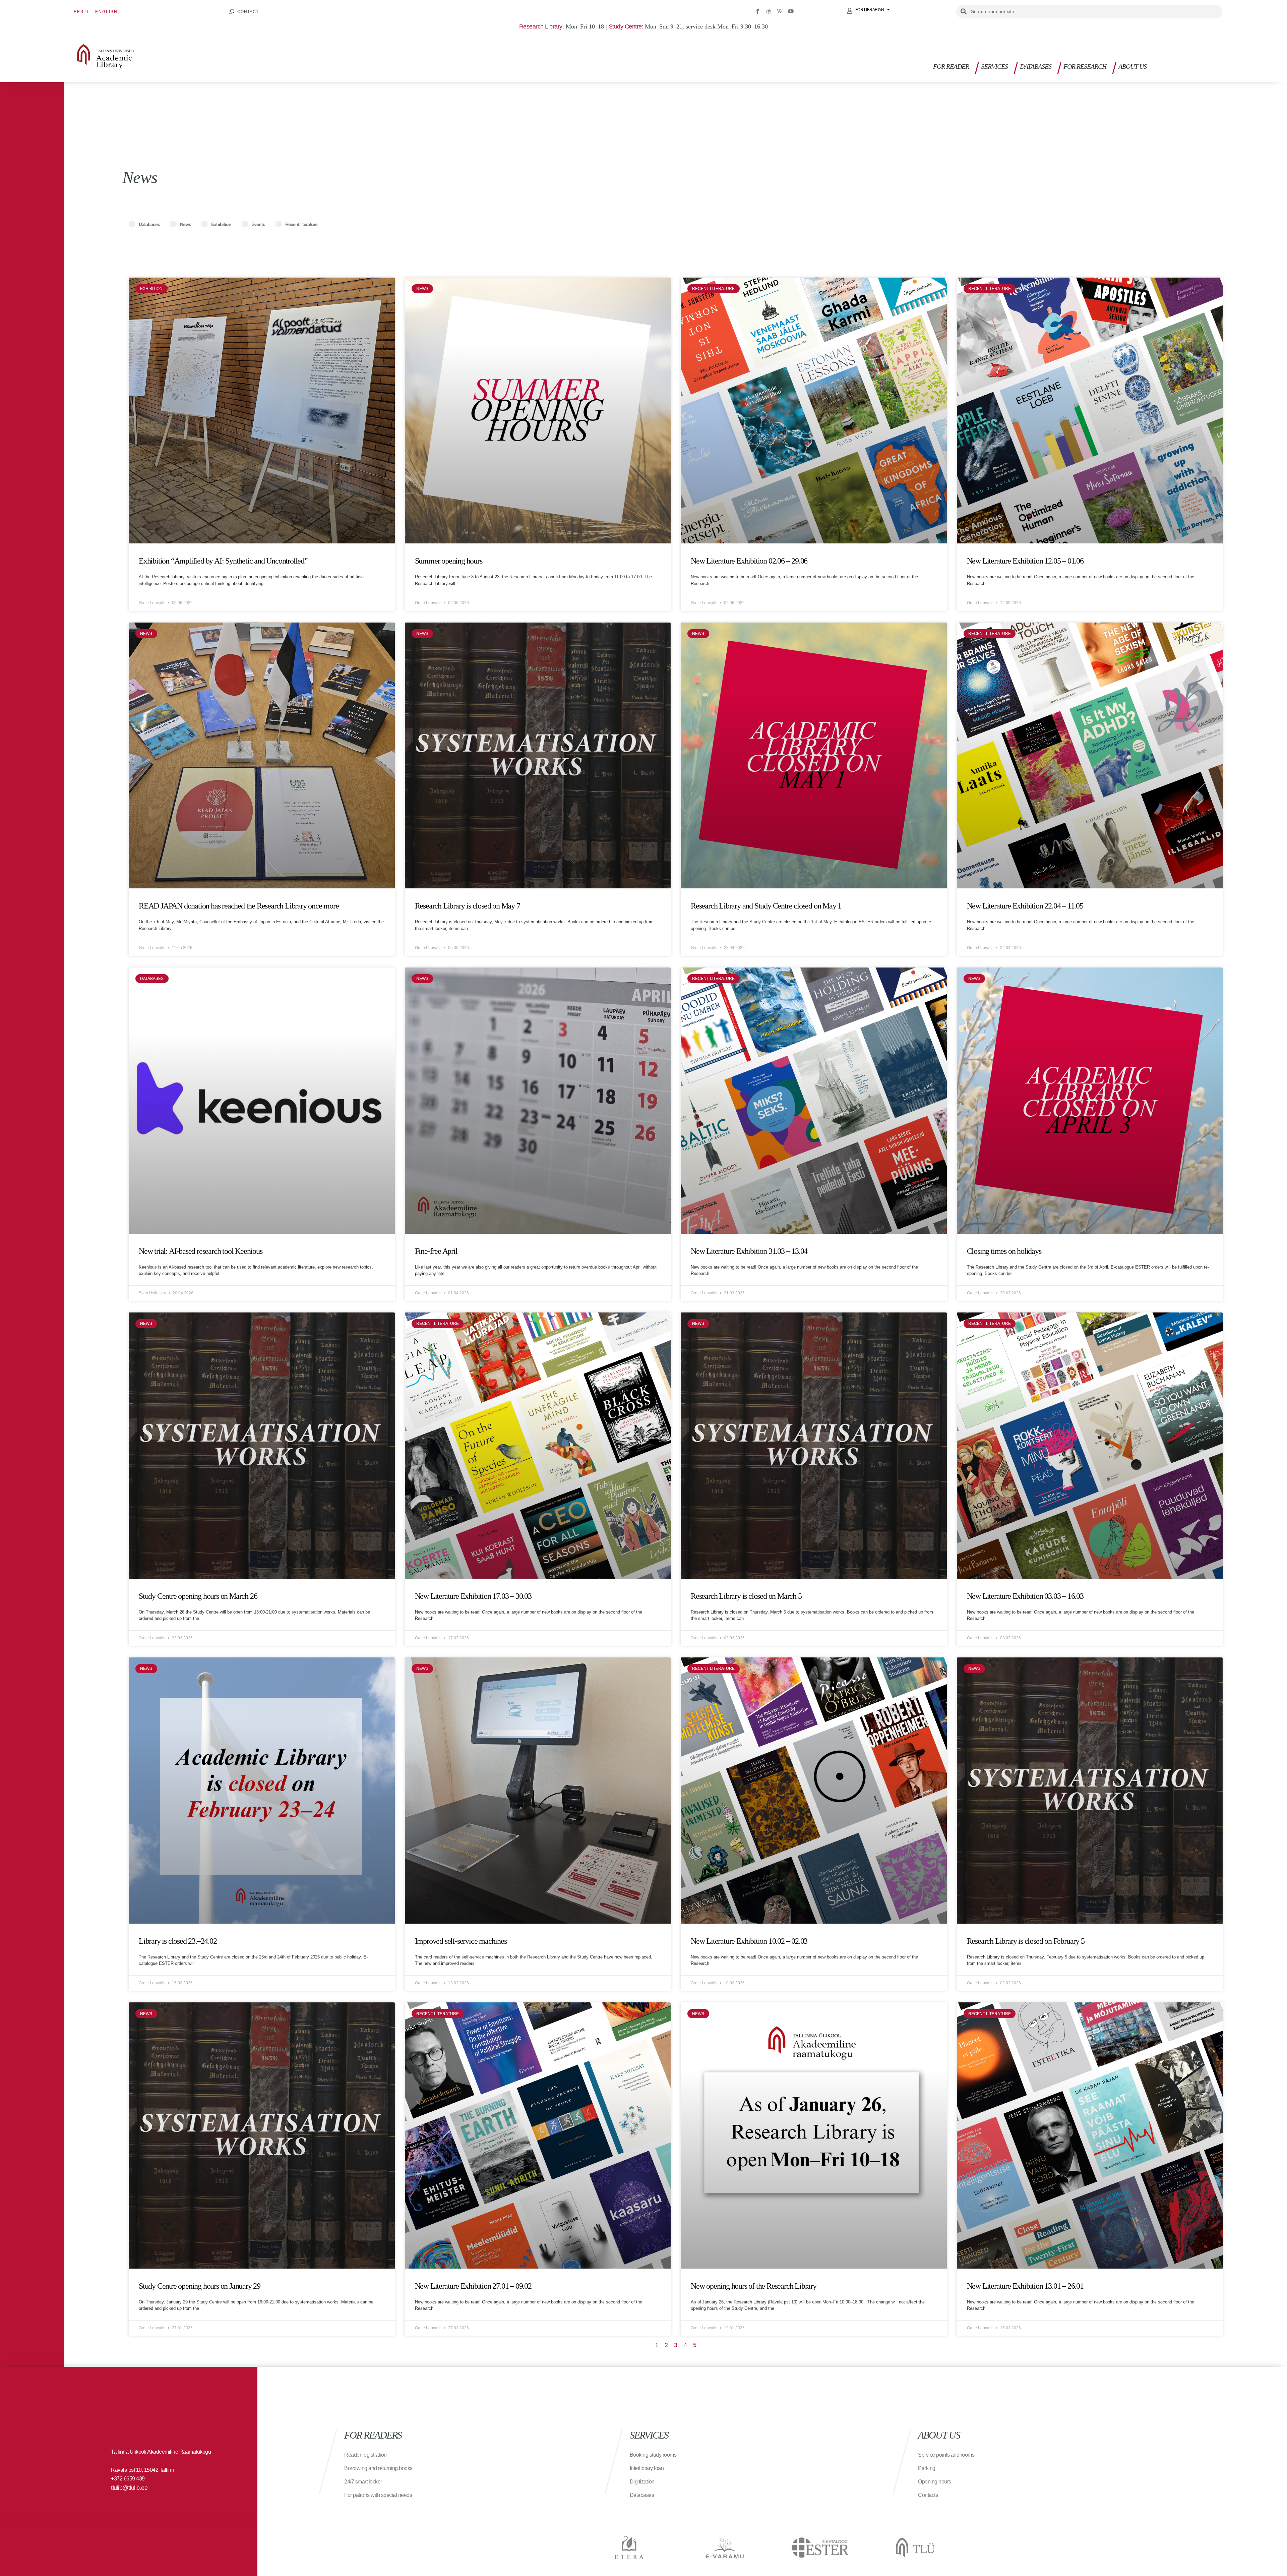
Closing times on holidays (1004, 1251)
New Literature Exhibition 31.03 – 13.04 (749, 1251)
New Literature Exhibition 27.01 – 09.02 (473, 2286)
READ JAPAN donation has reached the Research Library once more (239, 906)
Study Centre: (626, 26)
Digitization (642, 2482)
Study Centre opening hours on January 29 (200, 2286)
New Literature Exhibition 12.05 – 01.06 (1025, 561)
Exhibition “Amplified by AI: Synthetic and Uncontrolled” (223, 561)
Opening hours (935, 2482)
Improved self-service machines (461, 1941)
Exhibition (221, 224)
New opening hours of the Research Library (754, 2286)
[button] (1219, 69)
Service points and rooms (946, 2455)
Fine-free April (436, 1251)
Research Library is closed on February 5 (1026, 1941)
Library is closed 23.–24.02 (178, 1941)
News (186, 224)
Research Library (541, 26)
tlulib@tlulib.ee (129, 2488)
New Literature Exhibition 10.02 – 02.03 (749, 1941)
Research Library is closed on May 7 (468, 906)
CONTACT (248, 12)
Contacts (928, 2495)
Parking (927, 2468)
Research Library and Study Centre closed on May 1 (766, 906)
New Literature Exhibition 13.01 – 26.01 (1025, 2286)
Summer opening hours (449, 561)
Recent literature (301, 224)
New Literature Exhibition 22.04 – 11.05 (1025, 906)
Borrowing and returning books (378, 2468)
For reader (951, 66)
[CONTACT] (231, 12)
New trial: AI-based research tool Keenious (201, 1251)
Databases (1036, 66)
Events (258, 224)
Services (994, 66)
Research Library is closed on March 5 (746, 1596)
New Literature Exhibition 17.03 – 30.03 (473, 1596)
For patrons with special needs (378, 2495)
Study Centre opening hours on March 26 (198, 1596)
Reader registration (365, 2455)
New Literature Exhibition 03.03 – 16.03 (1025, 1596)
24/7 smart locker (363, 2482)
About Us (1132, 66)
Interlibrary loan (647, 2468)
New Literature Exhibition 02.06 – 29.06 (749, 561)
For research (1085, 66)
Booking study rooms (653, 2455)
